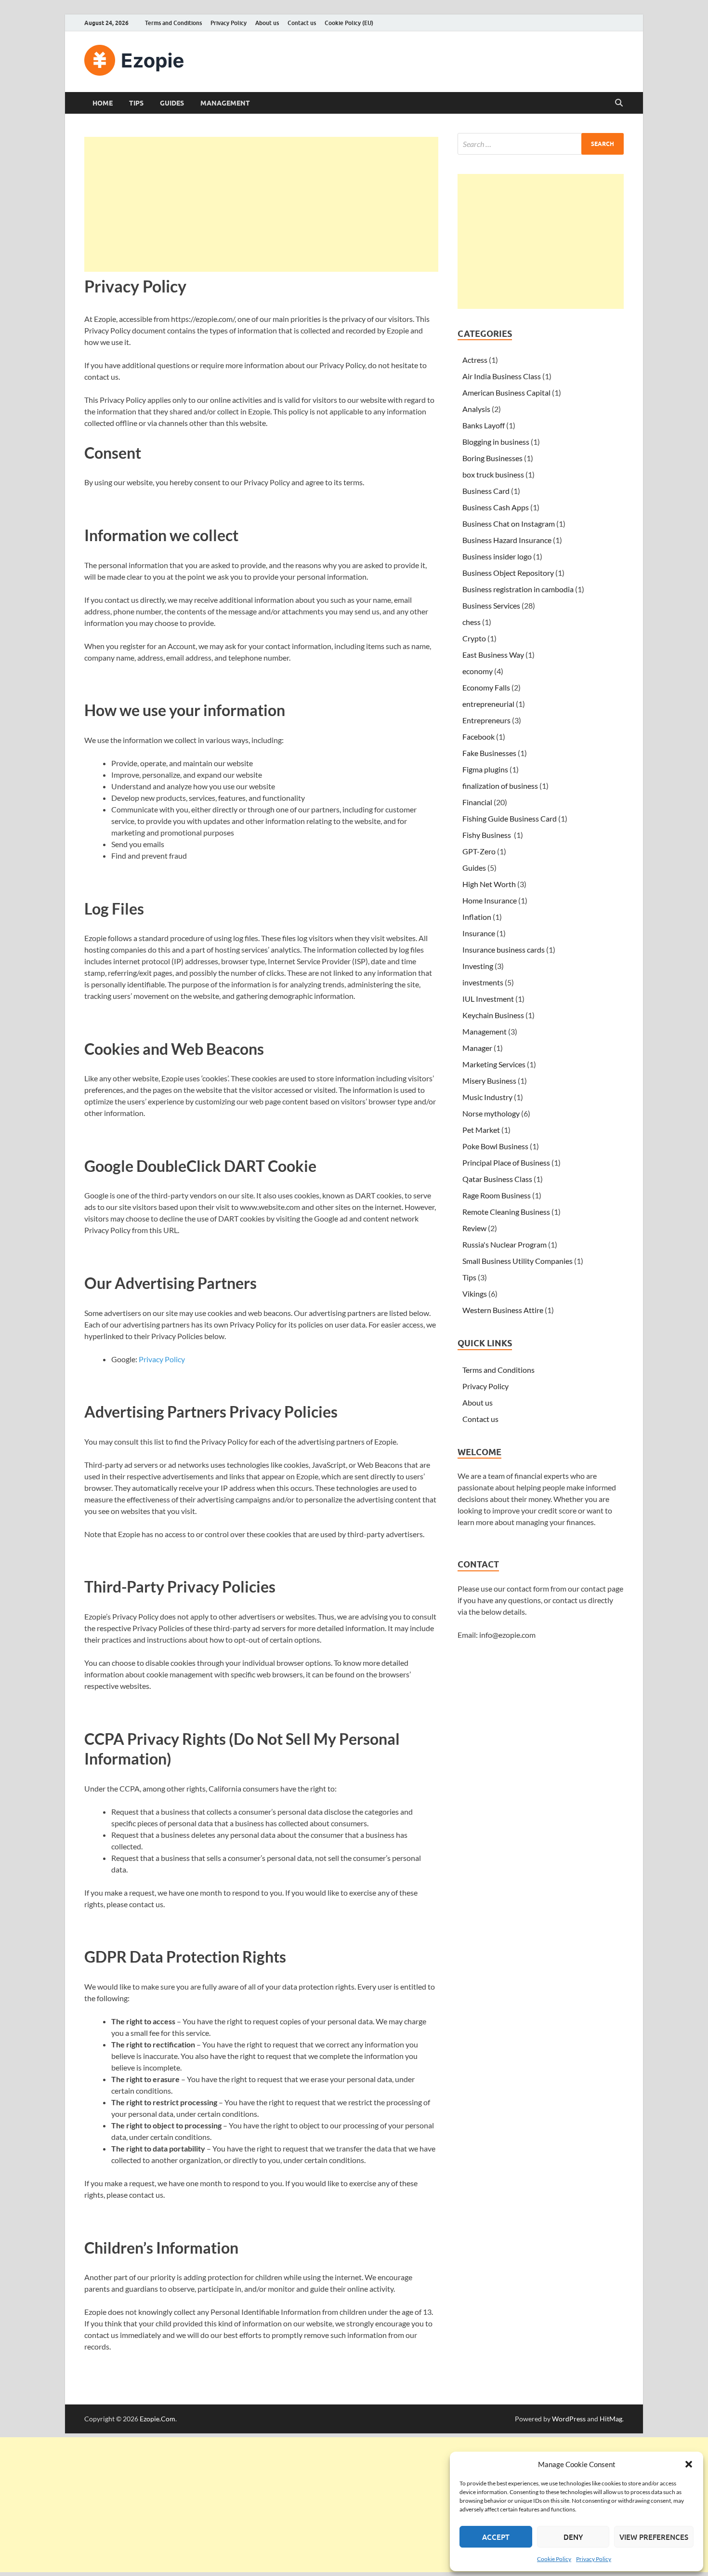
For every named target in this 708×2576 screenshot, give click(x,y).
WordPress (569, 2419)
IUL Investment (488, 999)
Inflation (477, 917)
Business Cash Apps (496, 507)
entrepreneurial (488, 704)
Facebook (479, 737)
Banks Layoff (484, 425)
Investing (478, 966)
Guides (172, 103)
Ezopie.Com (157, 2419)
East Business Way (493, 655)
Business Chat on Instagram (509, 524)
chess (472, 622)
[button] (689, 2464)
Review (474, 1228)
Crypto (474, 638)
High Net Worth (489, 884)
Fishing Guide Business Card (510, 818)
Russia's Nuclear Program (505, 1244)
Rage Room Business (497, 1195)
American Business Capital (506, 392)
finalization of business (500, 786)
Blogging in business (496, 442)
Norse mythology (491, 1113)
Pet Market (481, 1130)
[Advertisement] (261, 204)
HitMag (611, 2419)
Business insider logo (497, 556)
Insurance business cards (504, 949)
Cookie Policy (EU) (349, 23)
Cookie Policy (554, 2559)
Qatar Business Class (497, 1179)
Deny (573, 2537)
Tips (136, 103)
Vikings (475, 1294)
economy (478, 671)
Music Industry (487, 1097)
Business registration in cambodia (518, 589)
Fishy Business (487, 835)
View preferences (654, 2537)
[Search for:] (541, 144)
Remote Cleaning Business (506, 1212)
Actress (475, 360)
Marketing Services (494, 1064)
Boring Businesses (492, 458)
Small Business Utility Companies (518, 1261)
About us (267, 23)
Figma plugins (485, 769)
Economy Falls (486, 687)
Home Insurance (490, 900)
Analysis (476, 409)
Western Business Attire (503, 1310)
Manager (477, 1048)
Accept (496, 2537)
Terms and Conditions (173, 23)
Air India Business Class (502, 376)
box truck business (493, 474)
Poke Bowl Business (495, 1146)
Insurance (479, 933)
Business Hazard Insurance (507, 540)
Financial (477, 802)
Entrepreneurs (486, 720)
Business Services (491, 605)
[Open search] (619, 103)
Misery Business (489, 1081)
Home (103, 103)
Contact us (302, 23)
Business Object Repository (508, 573)
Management (225, 103)
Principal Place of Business (506, 1162)
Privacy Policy (594, 2559)
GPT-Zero (479, 851)
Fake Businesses (489, 753)
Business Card (486, 491)
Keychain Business (493, 1015)
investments (483, 982)
